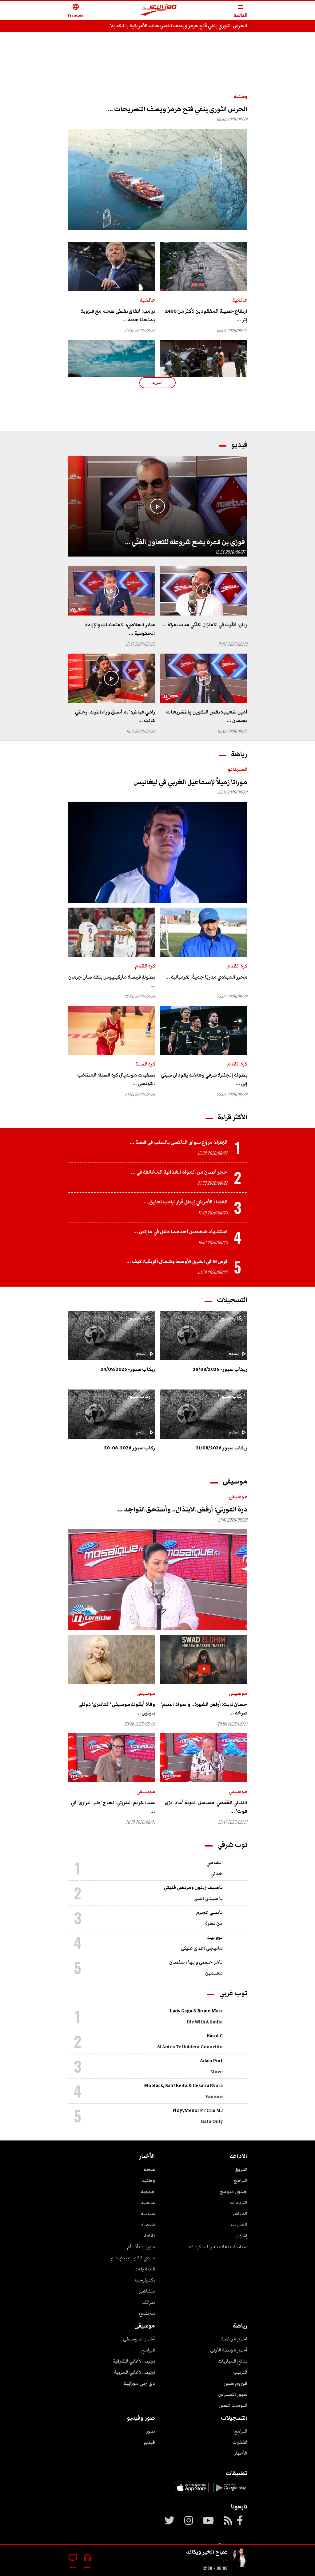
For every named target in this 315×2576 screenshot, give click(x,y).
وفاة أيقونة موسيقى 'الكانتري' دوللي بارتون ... (117, 1709)
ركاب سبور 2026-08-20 (130, 1448)
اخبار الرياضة (234, 2339)
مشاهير (147, 2291)
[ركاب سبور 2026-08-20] (111, 1414)
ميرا (225, 2560)
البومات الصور (233, 2405)
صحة (149, 2169)
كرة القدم (237, 966)
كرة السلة (145, 1064)
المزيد (157, 383)
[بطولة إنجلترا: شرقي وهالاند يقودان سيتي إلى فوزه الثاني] (204, 1030)
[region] (157, 56)
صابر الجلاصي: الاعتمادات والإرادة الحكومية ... (120, 629)
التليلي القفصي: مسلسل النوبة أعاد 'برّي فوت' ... (206, 1807)
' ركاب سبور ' (231, 1318)
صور (151, 2431)
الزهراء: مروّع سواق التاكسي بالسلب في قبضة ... (179, 1142)
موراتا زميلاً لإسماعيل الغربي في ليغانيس (190, 782)
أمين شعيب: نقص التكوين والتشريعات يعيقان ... (207, 716)
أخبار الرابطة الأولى (229, 2350)
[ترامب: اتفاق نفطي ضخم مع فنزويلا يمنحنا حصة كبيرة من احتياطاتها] (111, 267)
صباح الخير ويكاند (207, 2552)
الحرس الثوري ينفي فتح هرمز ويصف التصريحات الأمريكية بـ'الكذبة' (179, 26)
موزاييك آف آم (141, 2247)
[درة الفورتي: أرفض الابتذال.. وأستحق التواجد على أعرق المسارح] (157, 1580)
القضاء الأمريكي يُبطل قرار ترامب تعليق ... (186, 1202)
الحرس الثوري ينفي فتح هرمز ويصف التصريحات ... (177, 109)
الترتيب (240, 2372)
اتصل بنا (239, 2225)
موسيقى (238, 1497)
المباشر (240, 2214)
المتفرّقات (145, 2269)
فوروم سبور (235, 2383)
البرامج (240, 2180)
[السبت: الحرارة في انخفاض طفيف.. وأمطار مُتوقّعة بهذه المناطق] (111, 365)
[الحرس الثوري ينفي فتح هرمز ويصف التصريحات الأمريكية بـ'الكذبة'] (157, 179)
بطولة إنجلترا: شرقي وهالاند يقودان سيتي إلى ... (204, 1079)
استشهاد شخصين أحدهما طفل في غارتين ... (181, 1232)
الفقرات (240, 2442)
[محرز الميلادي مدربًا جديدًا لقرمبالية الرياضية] (204, 932)
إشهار (241, 2236)
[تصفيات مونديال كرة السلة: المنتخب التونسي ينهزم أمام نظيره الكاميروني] (111, 1030)
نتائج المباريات (233, 2361)
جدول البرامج (234, 2191)
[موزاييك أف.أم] (159, 11)
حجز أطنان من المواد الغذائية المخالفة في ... (179, 1172)
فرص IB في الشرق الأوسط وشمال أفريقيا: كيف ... (177, 1261)
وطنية (241, 96)
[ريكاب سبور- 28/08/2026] (204, 1336)
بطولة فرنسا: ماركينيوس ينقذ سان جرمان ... (112, 981)
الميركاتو (238, 769)
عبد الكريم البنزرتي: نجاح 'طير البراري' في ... (113, 1807)
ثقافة (150, 2236)
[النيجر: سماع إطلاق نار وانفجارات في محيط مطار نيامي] (204, 365)
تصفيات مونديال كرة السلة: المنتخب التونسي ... (116, 1079)
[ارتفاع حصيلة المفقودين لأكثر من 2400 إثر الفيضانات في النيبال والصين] (204, 267)
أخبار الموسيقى (139, 2339)
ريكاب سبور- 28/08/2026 (220, 1369)
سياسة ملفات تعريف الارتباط (218, 2247)
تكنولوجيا (145, 2280)
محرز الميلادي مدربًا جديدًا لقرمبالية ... (206, 977)
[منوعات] (240, 2558)
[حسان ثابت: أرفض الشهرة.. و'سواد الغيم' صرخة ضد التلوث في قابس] (204, 1659)
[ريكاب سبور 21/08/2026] (204, 1414)
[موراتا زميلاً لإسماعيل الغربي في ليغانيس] (157, 852)
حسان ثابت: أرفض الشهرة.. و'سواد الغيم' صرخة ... (204, 1709)
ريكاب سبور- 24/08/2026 (128, 1369)
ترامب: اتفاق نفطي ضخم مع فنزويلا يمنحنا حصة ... (118, 315)
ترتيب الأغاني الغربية (134, 2372)
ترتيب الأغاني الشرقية (134, 2361)
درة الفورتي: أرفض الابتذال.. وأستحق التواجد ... (182, 1509)
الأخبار (241, 2453)
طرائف (148, 2302)
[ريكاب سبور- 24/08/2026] (111, 1336)
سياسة (148, 2214)
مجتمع (147, 2313)
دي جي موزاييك (139, 2383)
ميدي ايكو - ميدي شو (133, 2258)
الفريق (241, 2169)
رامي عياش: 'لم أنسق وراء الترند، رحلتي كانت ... (115, 716)
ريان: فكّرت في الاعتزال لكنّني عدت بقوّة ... (205, 625)
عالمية (240, 300)
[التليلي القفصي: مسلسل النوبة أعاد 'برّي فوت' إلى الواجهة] (204, 1758)
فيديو (149, 2442)
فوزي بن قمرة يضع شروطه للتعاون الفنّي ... (185, 542)
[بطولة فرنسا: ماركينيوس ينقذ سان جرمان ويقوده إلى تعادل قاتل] (111, 932)
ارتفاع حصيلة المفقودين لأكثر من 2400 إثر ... (206, 315)
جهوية (148, 2191)
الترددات (239, 2203)
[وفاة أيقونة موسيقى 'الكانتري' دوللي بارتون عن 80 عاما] (111, 1659)
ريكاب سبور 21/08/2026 (222, 1448)
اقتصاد (148, 2225)
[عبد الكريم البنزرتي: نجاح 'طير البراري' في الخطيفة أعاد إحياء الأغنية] (111, 1758)
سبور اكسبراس (233, 2394)
